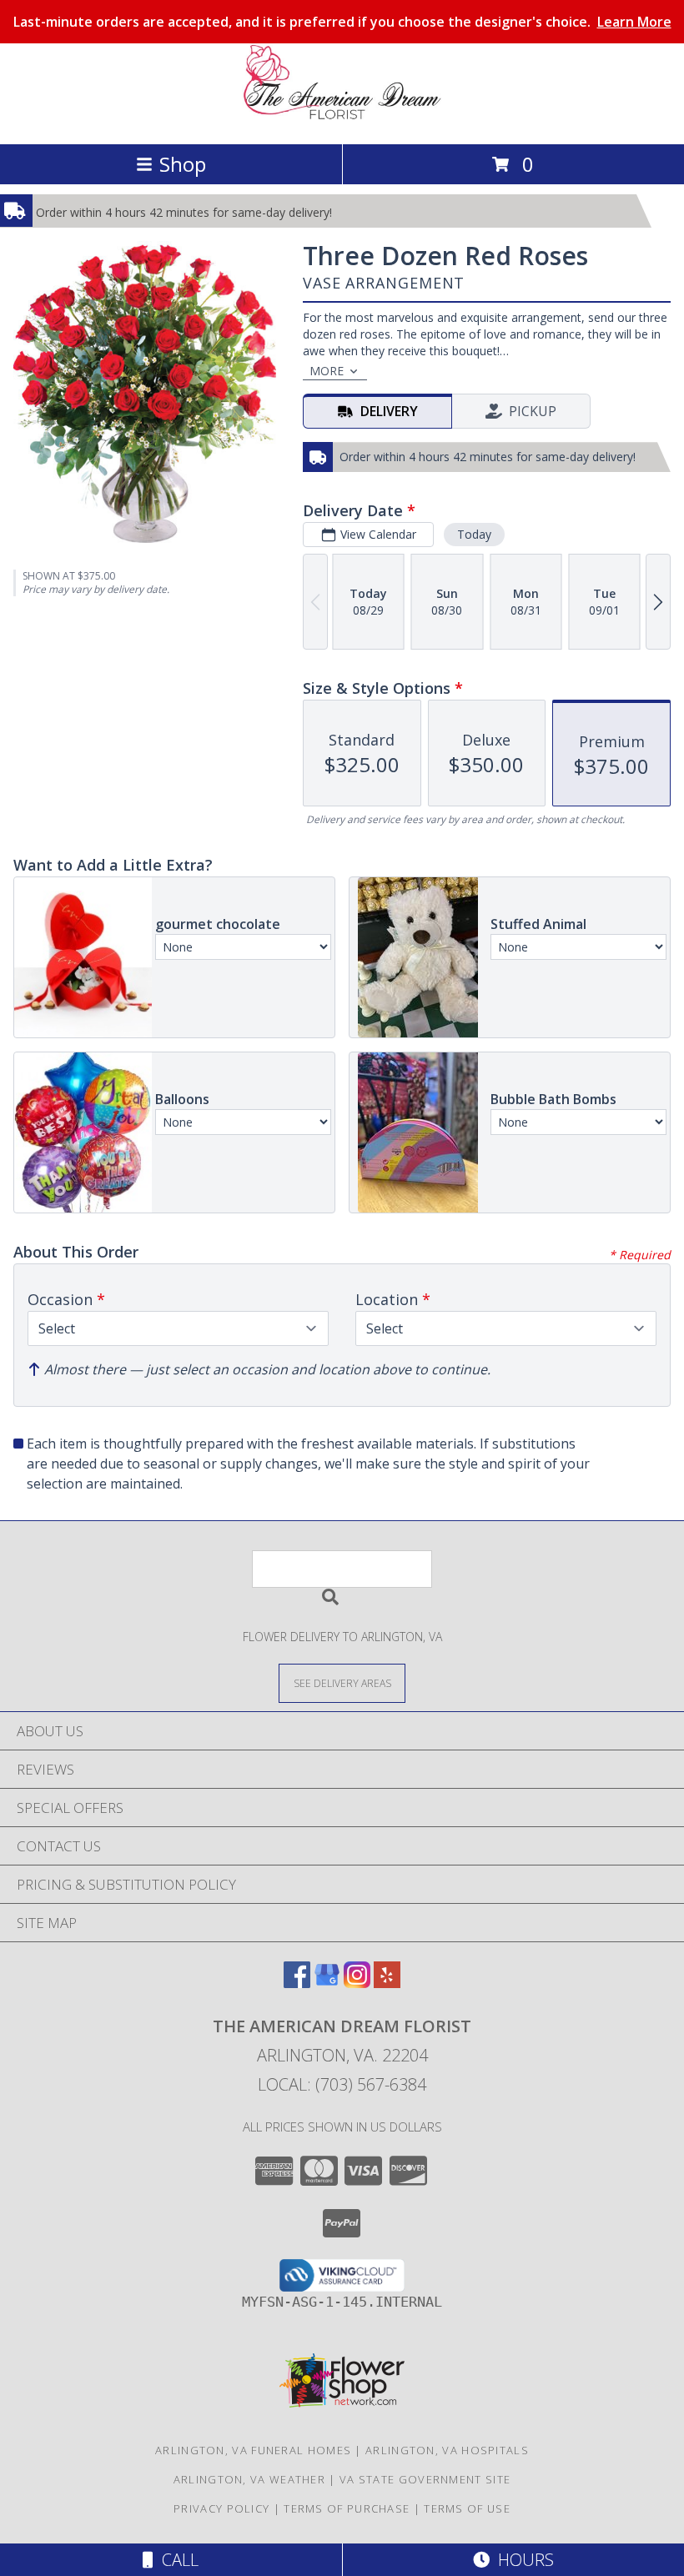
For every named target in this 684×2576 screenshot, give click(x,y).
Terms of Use (467, 2508)
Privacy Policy (221, 2508)
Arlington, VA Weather (249, 2479)
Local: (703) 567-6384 (342, 2084)
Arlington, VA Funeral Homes (253, 2450)
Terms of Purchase (347, 2508)
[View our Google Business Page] (327, 1983)
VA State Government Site (425, 2479)
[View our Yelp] (387, 1983)
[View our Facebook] (297, 1983)
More (327, 371)
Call (176, 2560)
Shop (183, 164)
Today (474, 534)
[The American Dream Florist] (342, 120)
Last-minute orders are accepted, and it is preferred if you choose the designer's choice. (342, 22)
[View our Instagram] (357, 1983)
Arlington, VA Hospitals (447, 2450)
